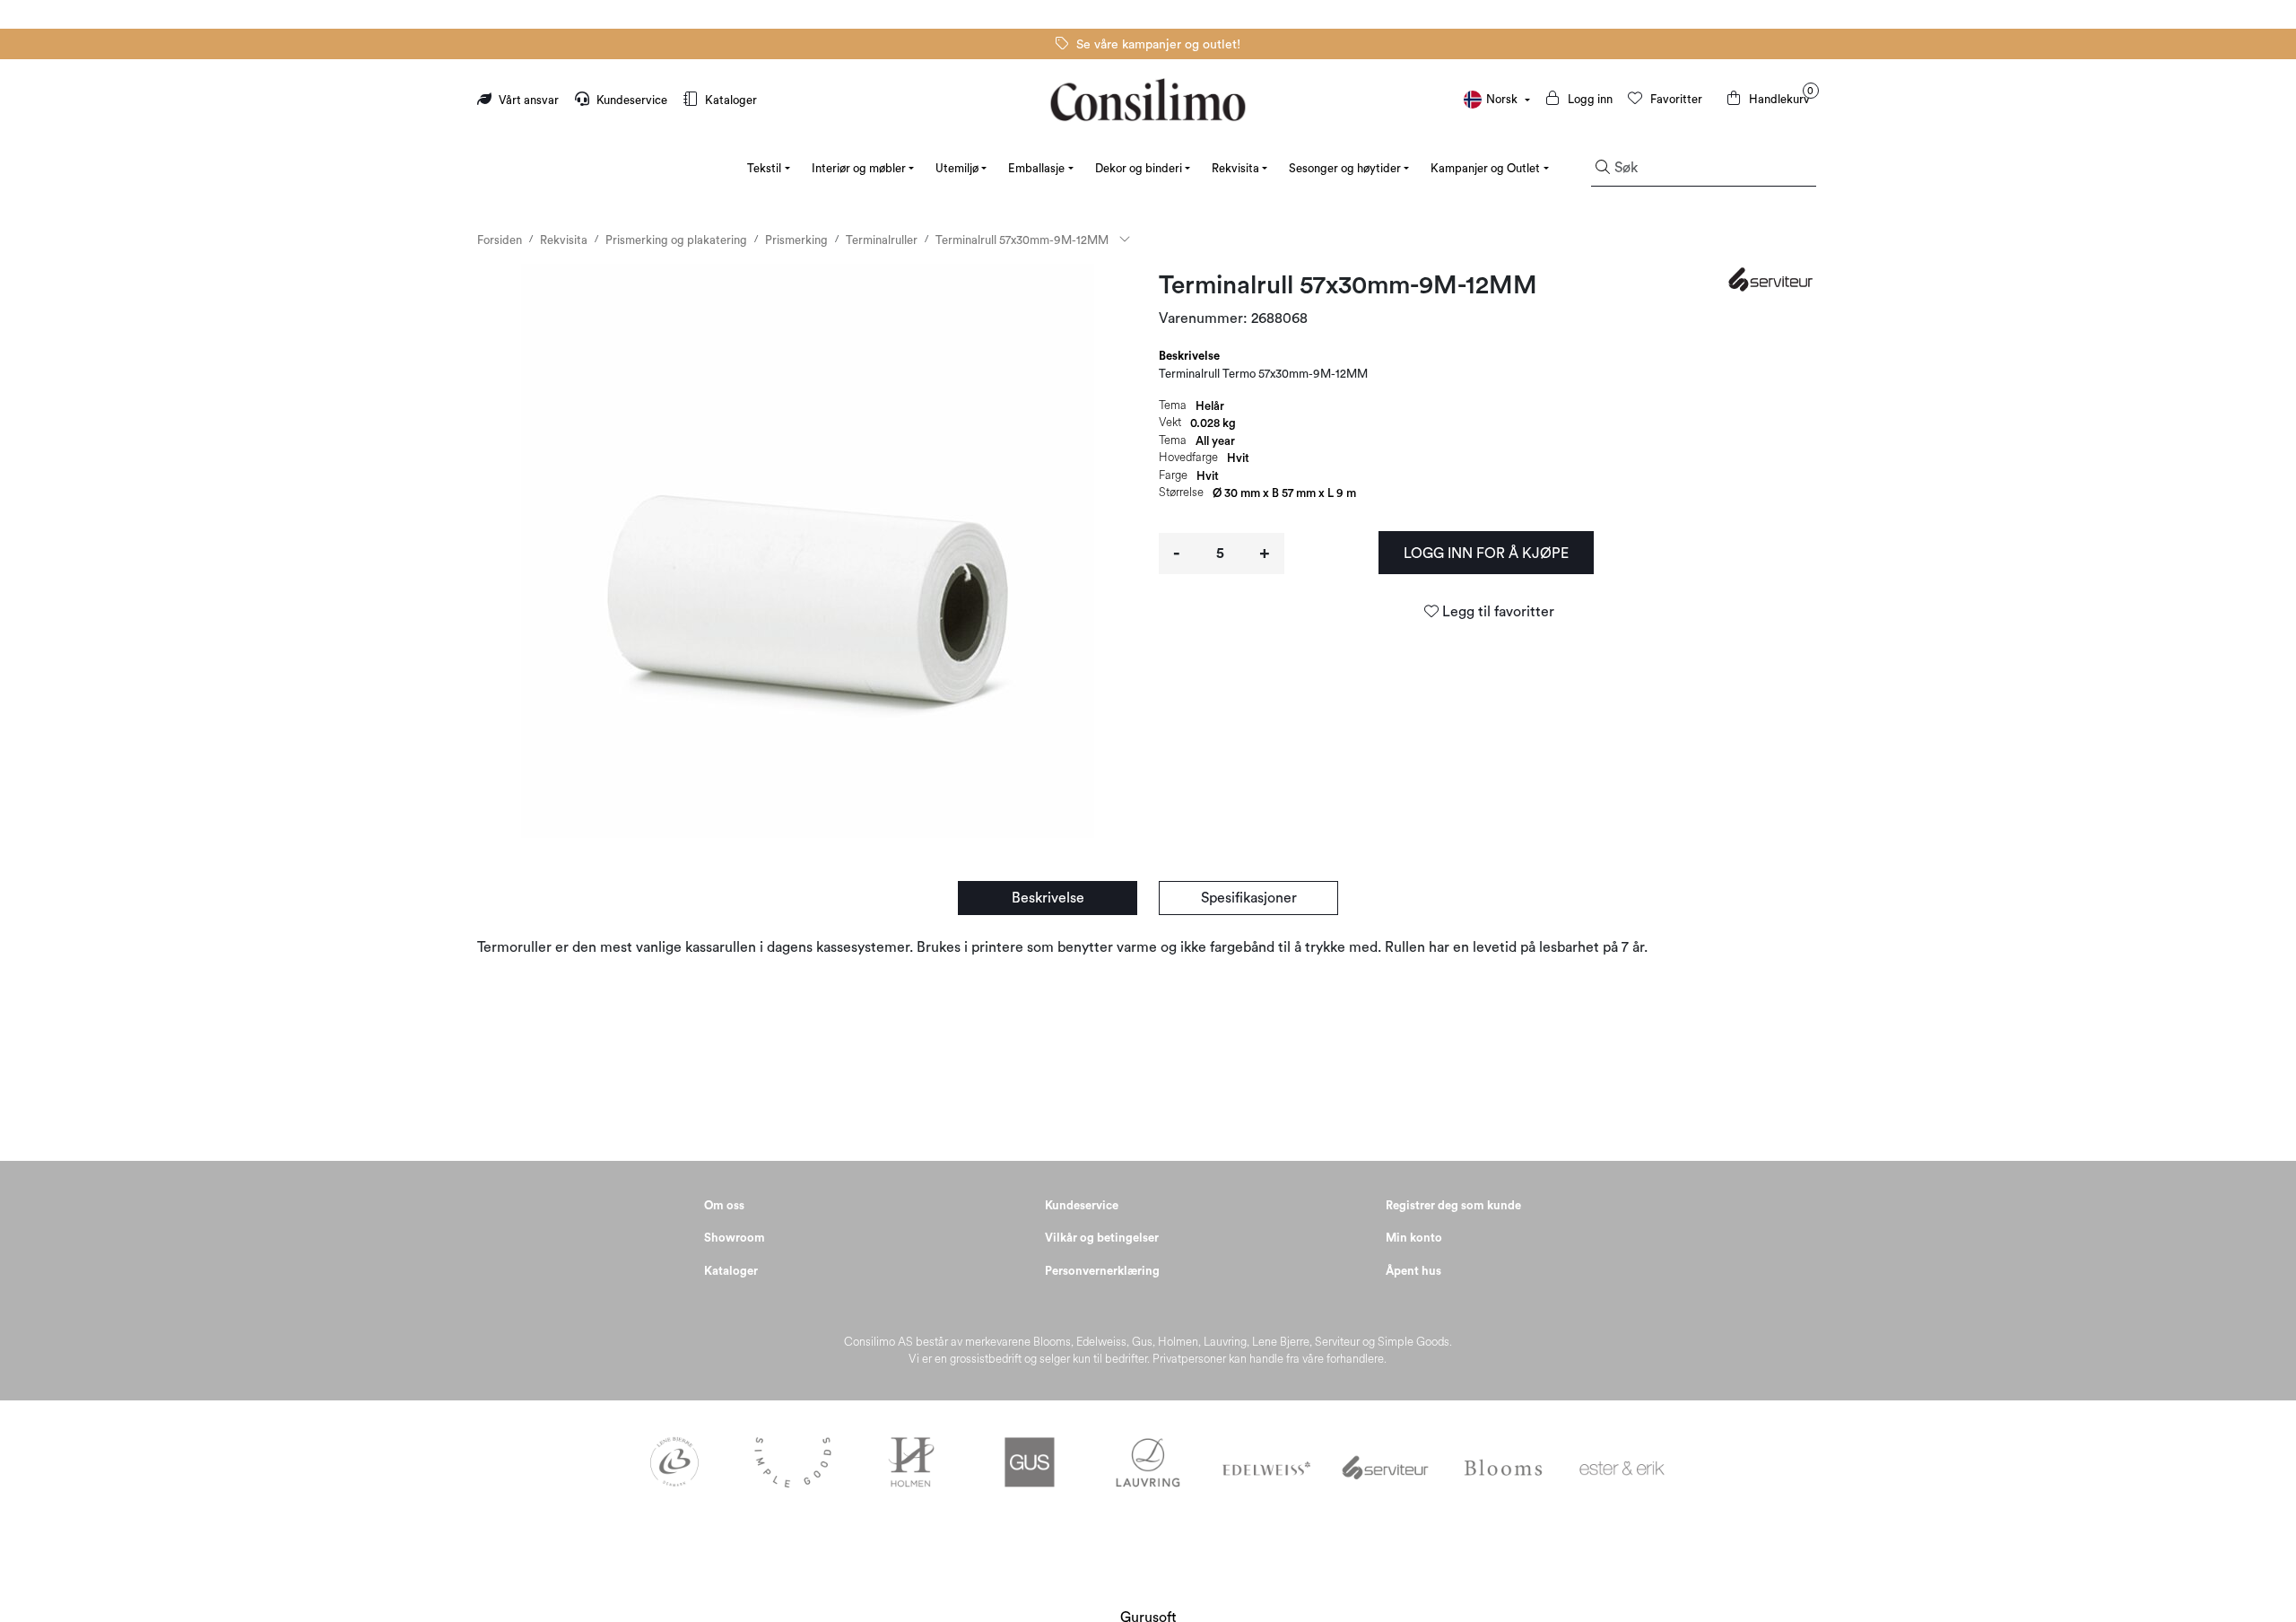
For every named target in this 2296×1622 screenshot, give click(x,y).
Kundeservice (632, 100)
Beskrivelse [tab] (1189, 356)
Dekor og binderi (1139, 168)
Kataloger (730, 100)
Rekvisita (1235, 168)
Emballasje (1036, 168)
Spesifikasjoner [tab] (1249, 898)
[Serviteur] (1773, 279)
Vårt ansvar (529, 100)
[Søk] (1603, 169)
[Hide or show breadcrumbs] (1125, 240)
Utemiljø (957, 168)
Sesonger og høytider (1345, 168)
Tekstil (764, 168)
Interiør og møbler (859, 168)
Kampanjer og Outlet (1485, 168)
